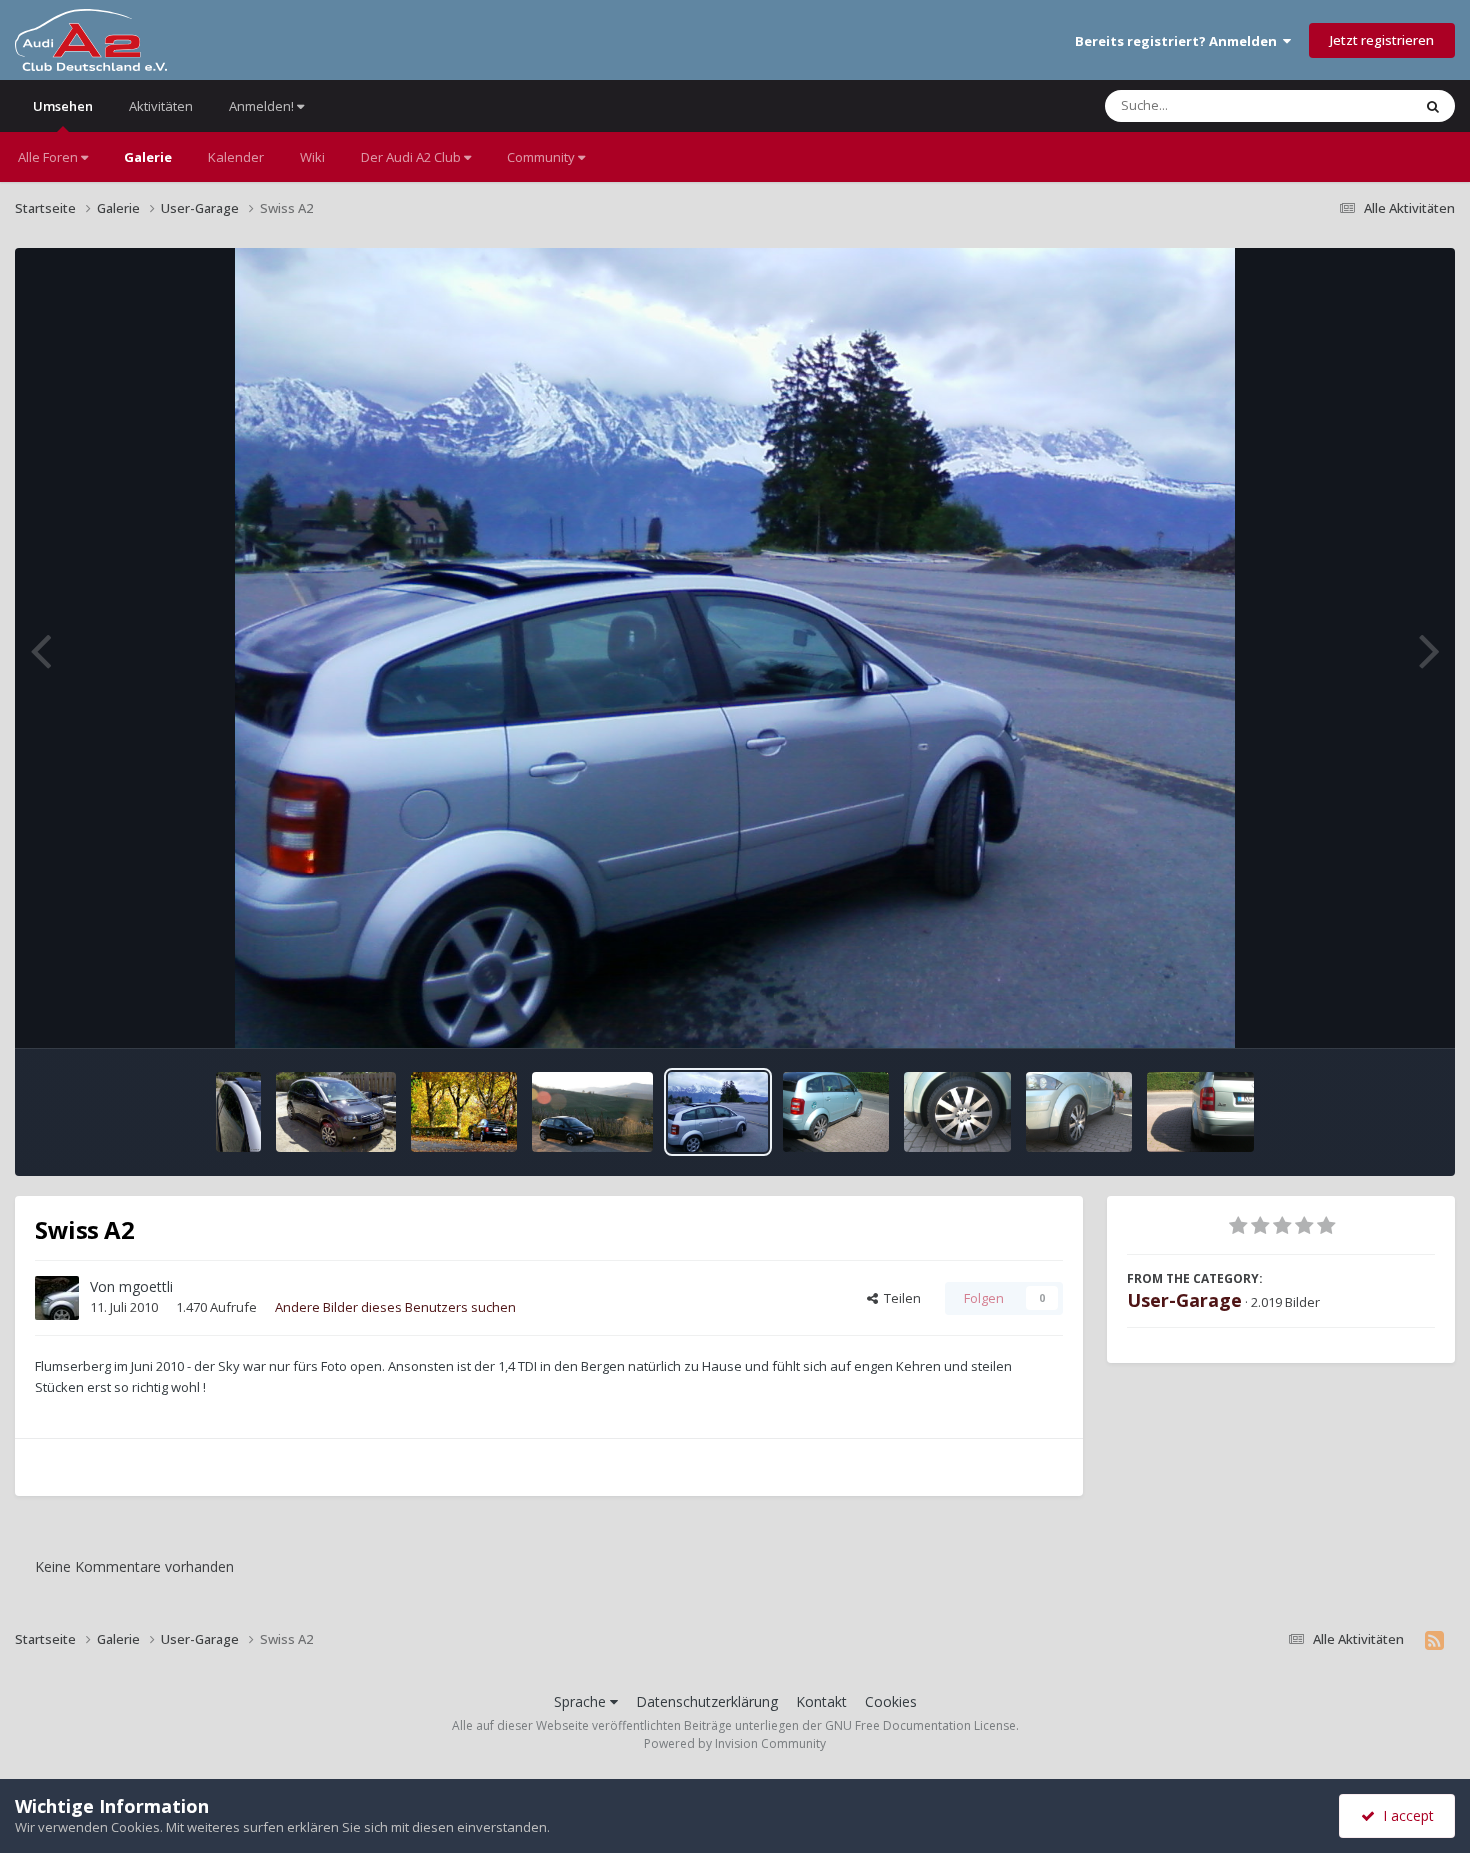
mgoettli (146, 1286)
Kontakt (821, 1701)
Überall (1363, 105)
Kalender (236, 157)
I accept (1404, 1815)
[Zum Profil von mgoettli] (57, 1298)
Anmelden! (263, 106)
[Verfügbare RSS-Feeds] (1434, 1640)
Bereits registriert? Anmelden (1179, 41)
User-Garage (1184, 1300)
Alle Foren (49, 157)
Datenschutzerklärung (707, 1701)
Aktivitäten (161, 106)
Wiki (312, 157)
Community (542, 157)
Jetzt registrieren (1382, 40)
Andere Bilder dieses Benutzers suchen (395, 1307)
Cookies (891, 1701)
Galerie (148, 157)
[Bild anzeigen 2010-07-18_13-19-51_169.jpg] (238, 1112)
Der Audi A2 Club (412, 157)
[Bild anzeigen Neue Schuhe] (836, 1112)
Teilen (899, 1298)
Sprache (582, 1701)
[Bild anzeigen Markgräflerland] (464, 1112)
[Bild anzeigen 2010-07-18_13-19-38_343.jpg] (336, 1112)
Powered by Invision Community (735, 1743)
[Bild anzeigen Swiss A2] (718, 1112)
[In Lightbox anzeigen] (735, 648)
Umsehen (63, 106)
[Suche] (1433, 106)
